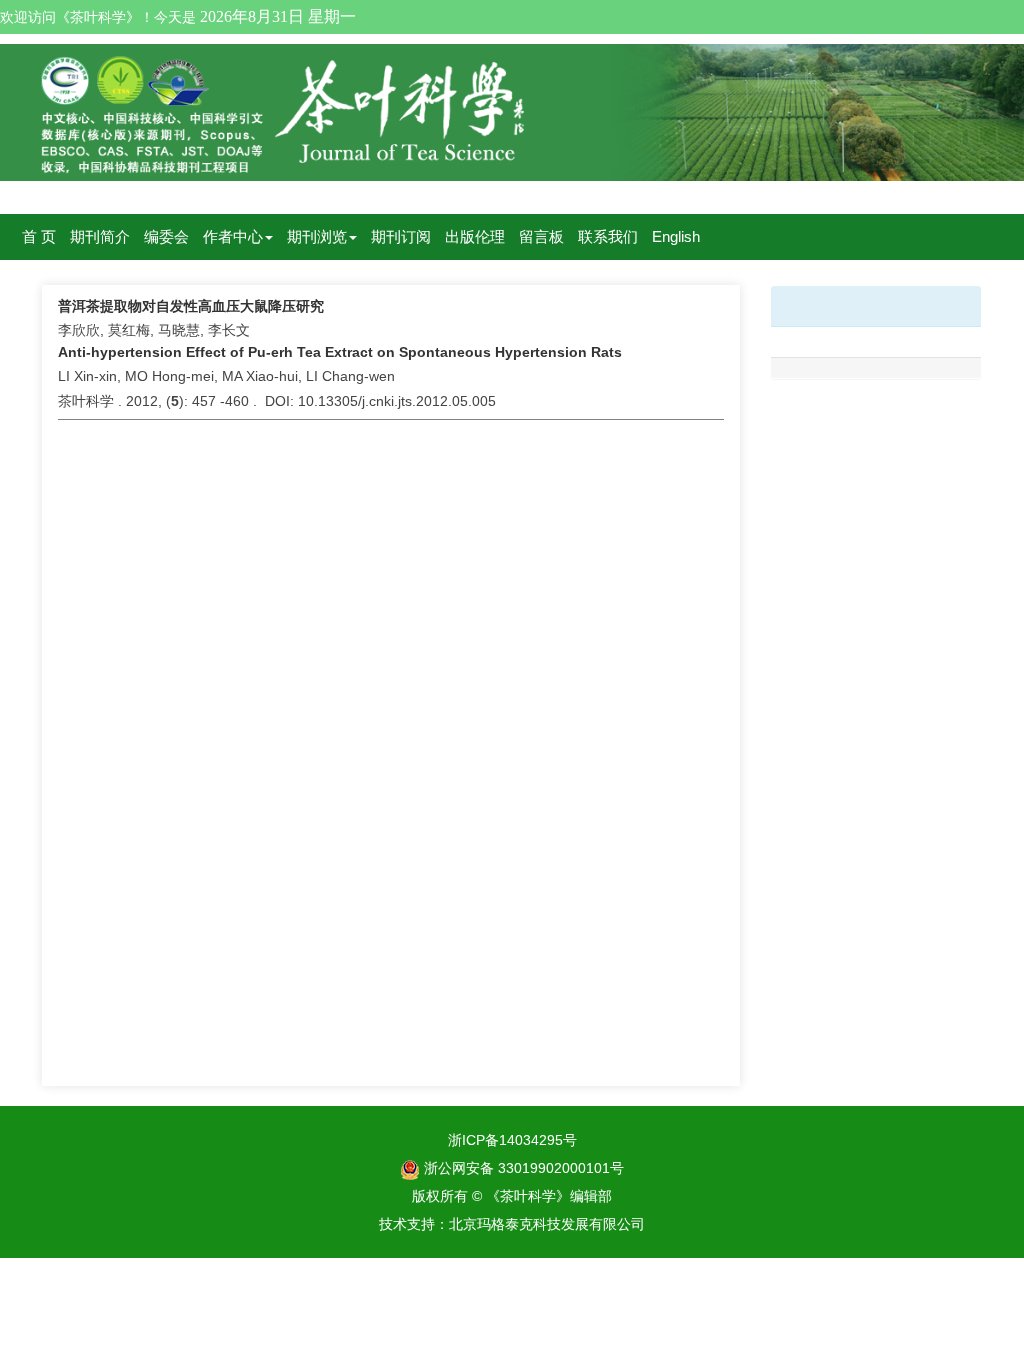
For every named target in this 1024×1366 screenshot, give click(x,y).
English (676, 236)
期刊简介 (100, 236)
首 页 (39, 236)
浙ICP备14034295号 (512, 1140)
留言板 (541, 236)
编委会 (166, 236)
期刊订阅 (401, 236)
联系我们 (608, 236)
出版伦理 (475, 236)
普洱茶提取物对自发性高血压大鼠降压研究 (191, 306)
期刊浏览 (317, 236)
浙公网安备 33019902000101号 (522, 1168)
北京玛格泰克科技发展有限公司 (547, 1224)
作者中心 (233, 236)
